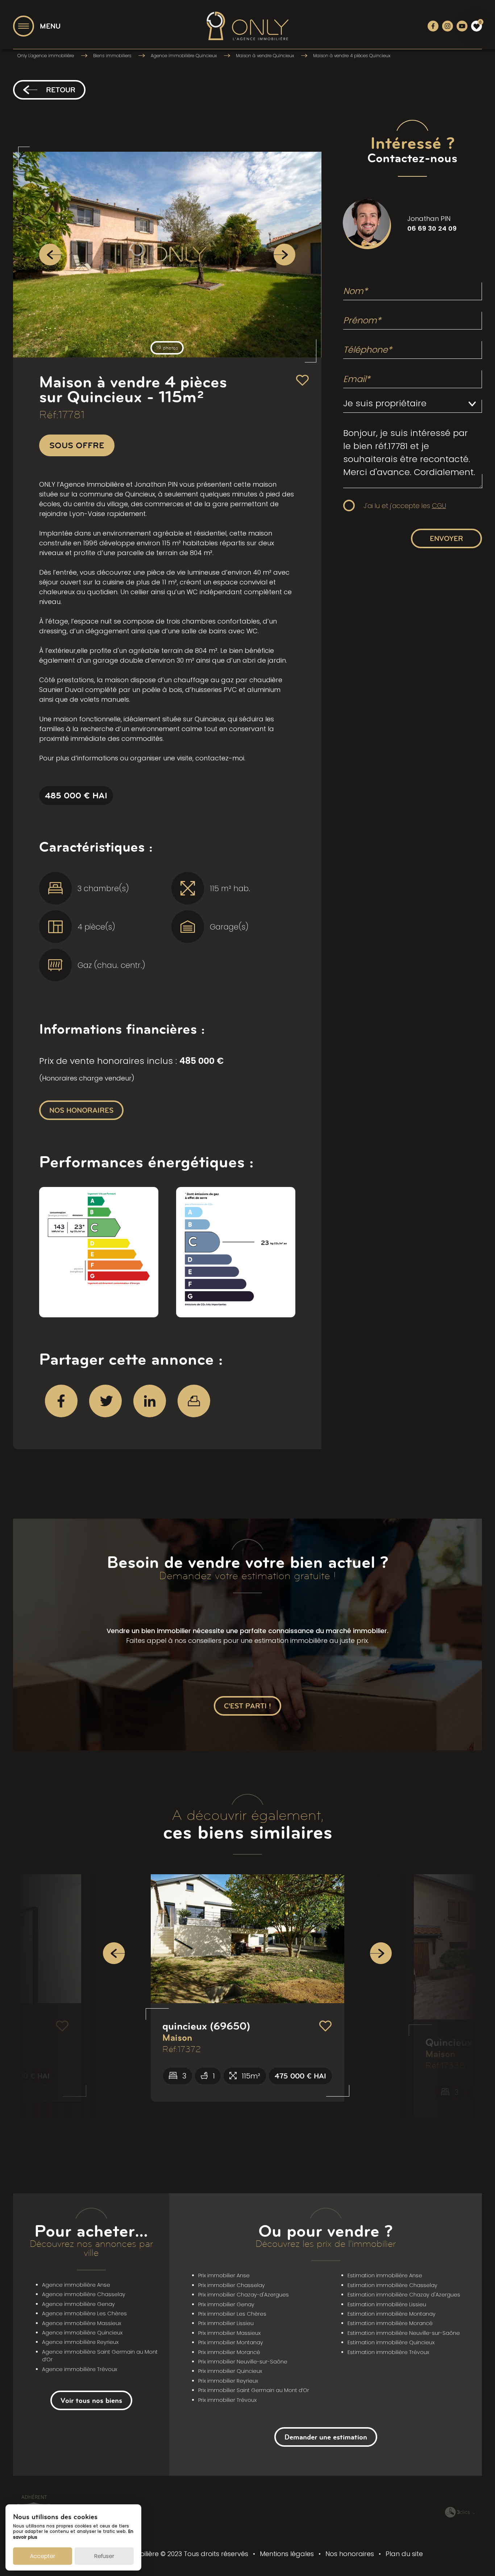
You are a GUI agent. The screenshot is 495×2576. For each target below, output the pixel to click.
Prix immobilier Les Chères (232, 2314)
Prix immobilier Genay (226, 2304)
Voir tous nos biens (91, 2400)
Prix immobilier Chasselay (232, 2285)
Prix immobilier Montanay (231, 2342)
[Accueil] (247, 26)
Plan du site (404, 2554)
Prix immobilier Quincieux (230, 2371)
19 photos (167, 348)
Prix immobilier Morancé (229, 2352)
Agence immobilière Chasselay (84, 2294)
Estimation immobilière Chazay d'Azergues (404, 2295)
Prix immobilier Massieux (229, 2333)
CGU (439, 506)
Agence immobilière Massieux (82, 2323)
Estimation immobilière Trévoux (388, 2352)
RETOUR (61, 90)
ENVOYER (446, 538)
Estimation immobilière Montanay (392, 2314)
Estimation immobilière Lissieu (387, 2304)
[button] (114, 1953)
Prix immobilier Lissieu (226, 2323)
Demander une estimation (326, 2437)
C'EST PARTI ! (247, 1706)
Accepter (43, 2556)
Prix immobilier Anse (224, 2275)
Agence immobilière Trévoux (80, 2369)
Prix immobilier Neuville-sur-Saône (243, 2362)
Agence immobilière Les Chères (84, 2313)
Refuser (104, 2556)
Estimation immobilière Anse (385, 2275)
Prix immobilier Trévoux (227, 2400)
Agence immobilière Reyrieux (80, 2342)
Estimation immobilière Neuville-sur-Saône (404, 2333)
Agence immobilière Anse (76, 2285)
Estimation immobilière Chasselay (392, 2285)
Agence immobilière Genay (78, 2304)
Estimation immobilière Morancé (390, 2323)
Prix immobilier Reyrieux (228, 2381)
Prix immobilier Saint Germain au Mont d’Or (254, 2390)
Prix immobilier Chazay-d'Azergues (244, 2295)
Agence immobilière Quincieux (82, 2333)
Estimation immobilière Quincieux (391, 2342)
